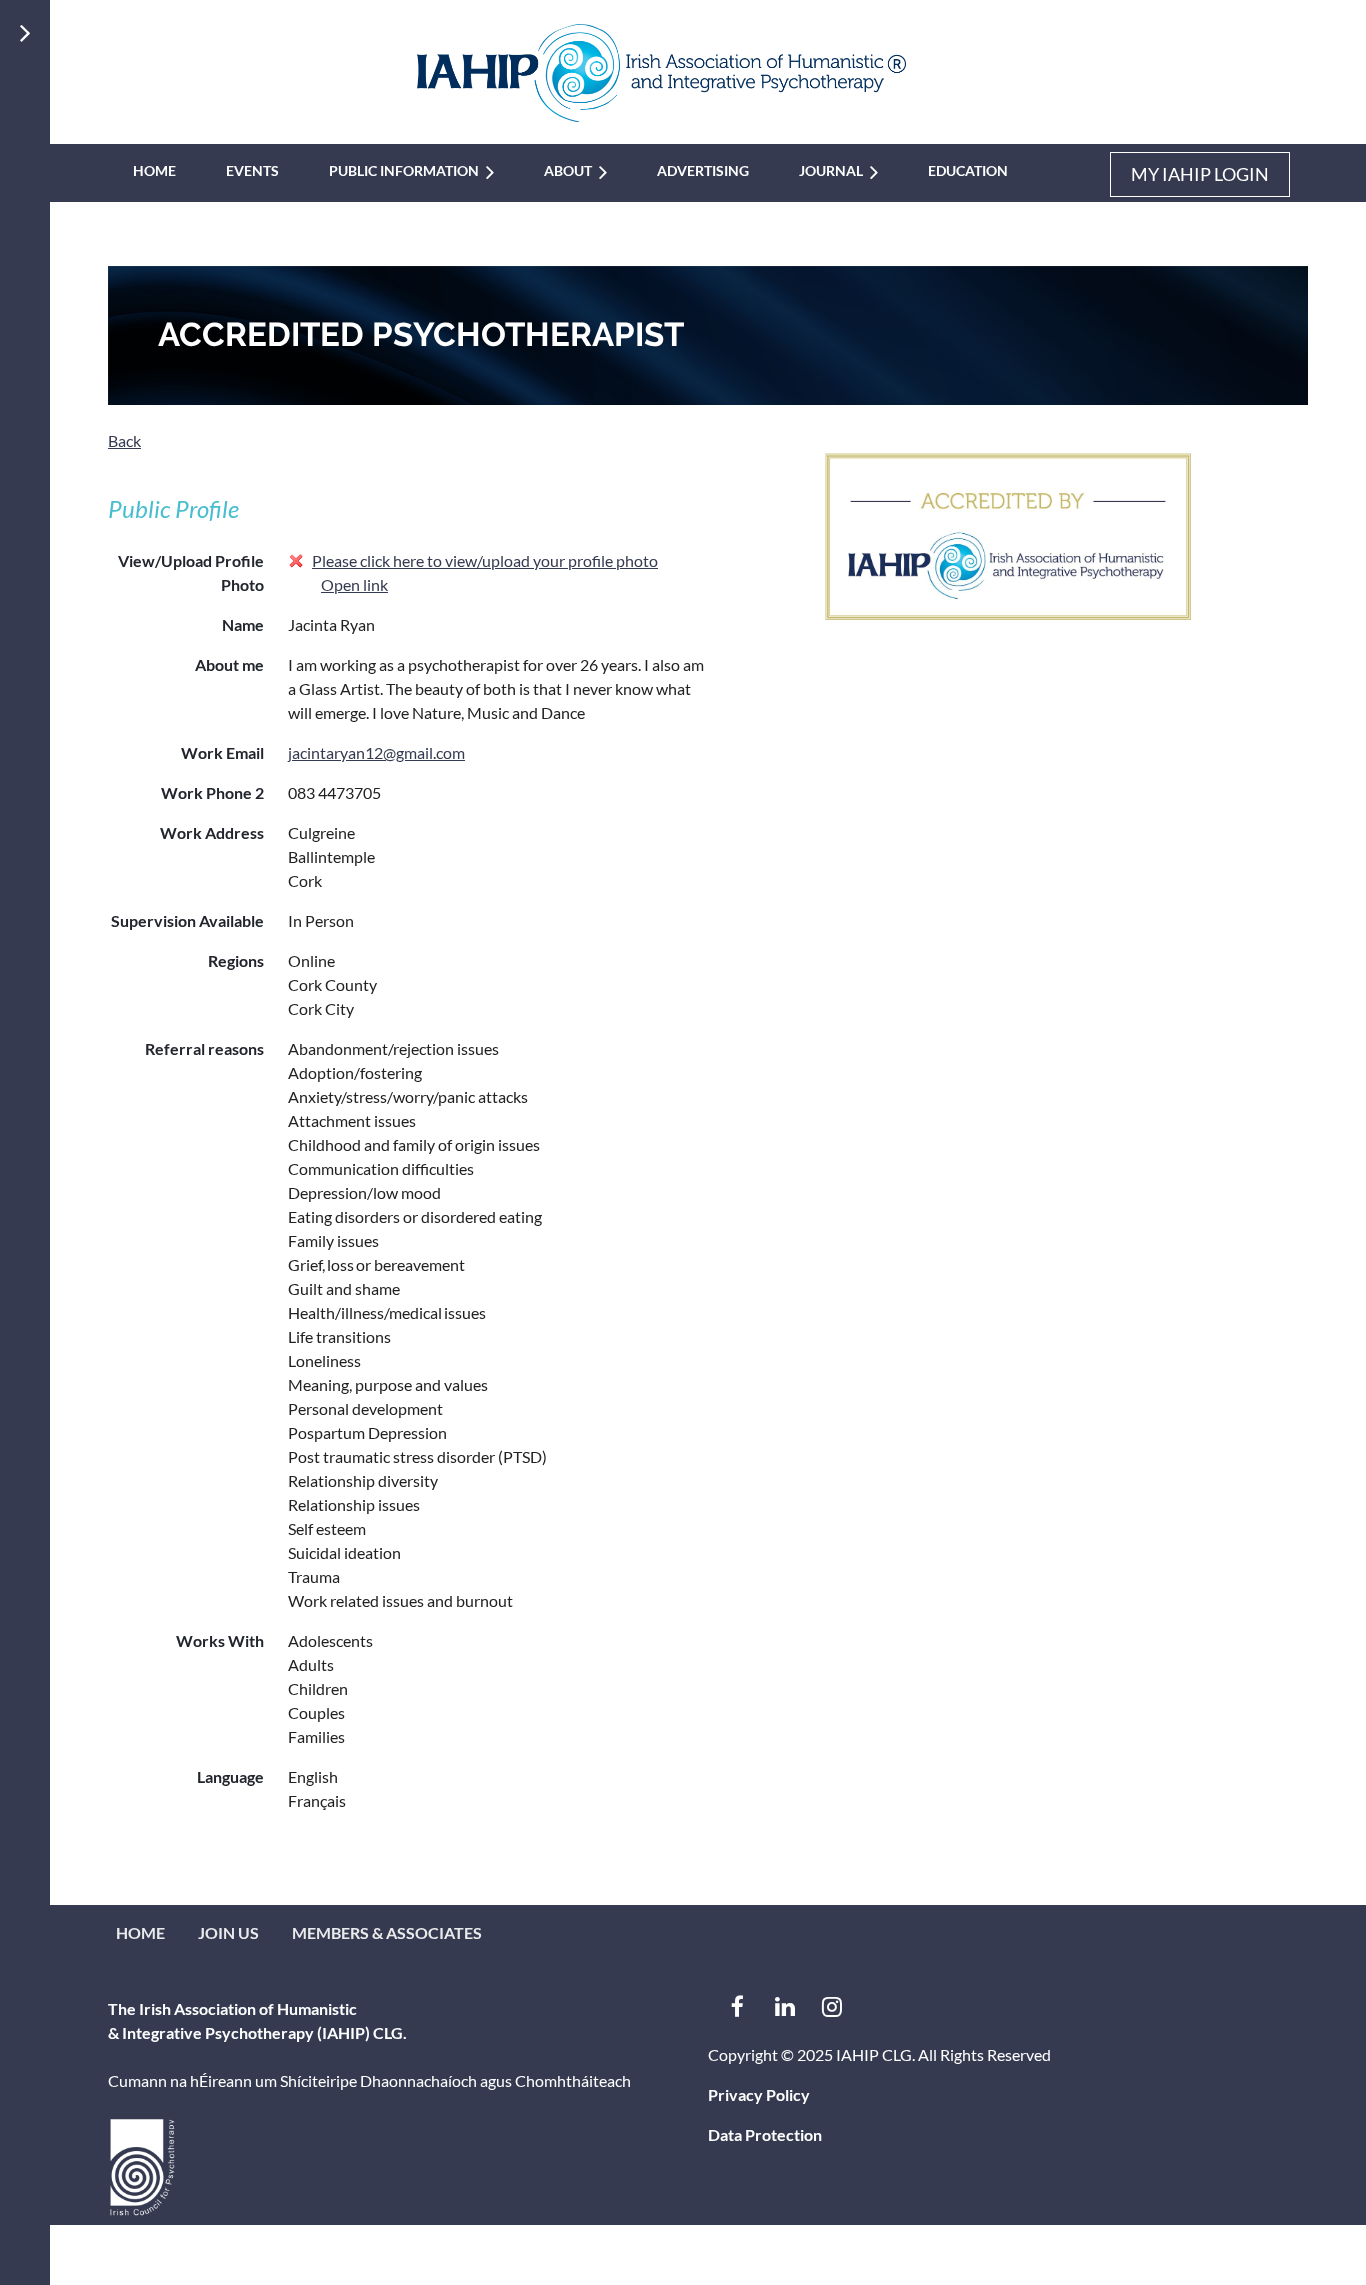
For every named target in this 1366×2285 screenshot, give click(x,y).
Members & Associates (387, 1932)
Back (124, 440)
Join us (228, 1932)
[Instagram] (831, 2006)
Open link (354, 584)
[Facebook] (737, 2006)
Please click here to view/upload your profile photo (485, 560)
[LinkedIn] (784, 2006)
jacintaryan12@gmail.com (376, 752)
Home (140, 1932)
